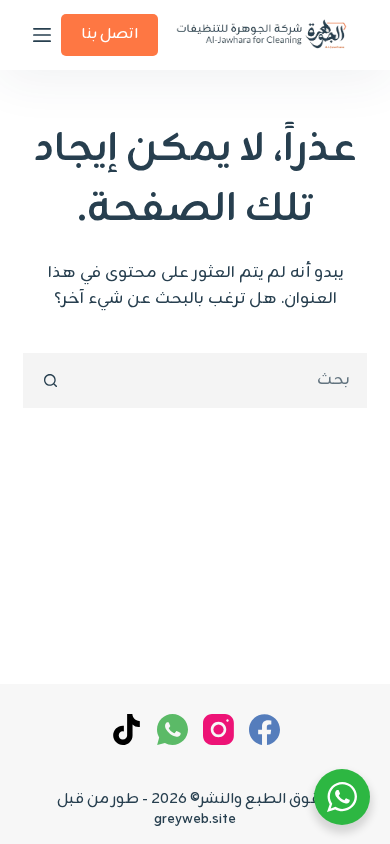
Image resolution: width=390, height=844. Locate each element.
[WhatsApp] (172, 729)
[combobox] (220, 380)
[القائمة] (42, 35)
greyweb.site (195, 819)
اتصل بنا (109, 34)
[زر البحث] (50, 380)
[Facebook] (264, 729)
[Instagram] (218, 729)
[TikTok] (126, 729)
